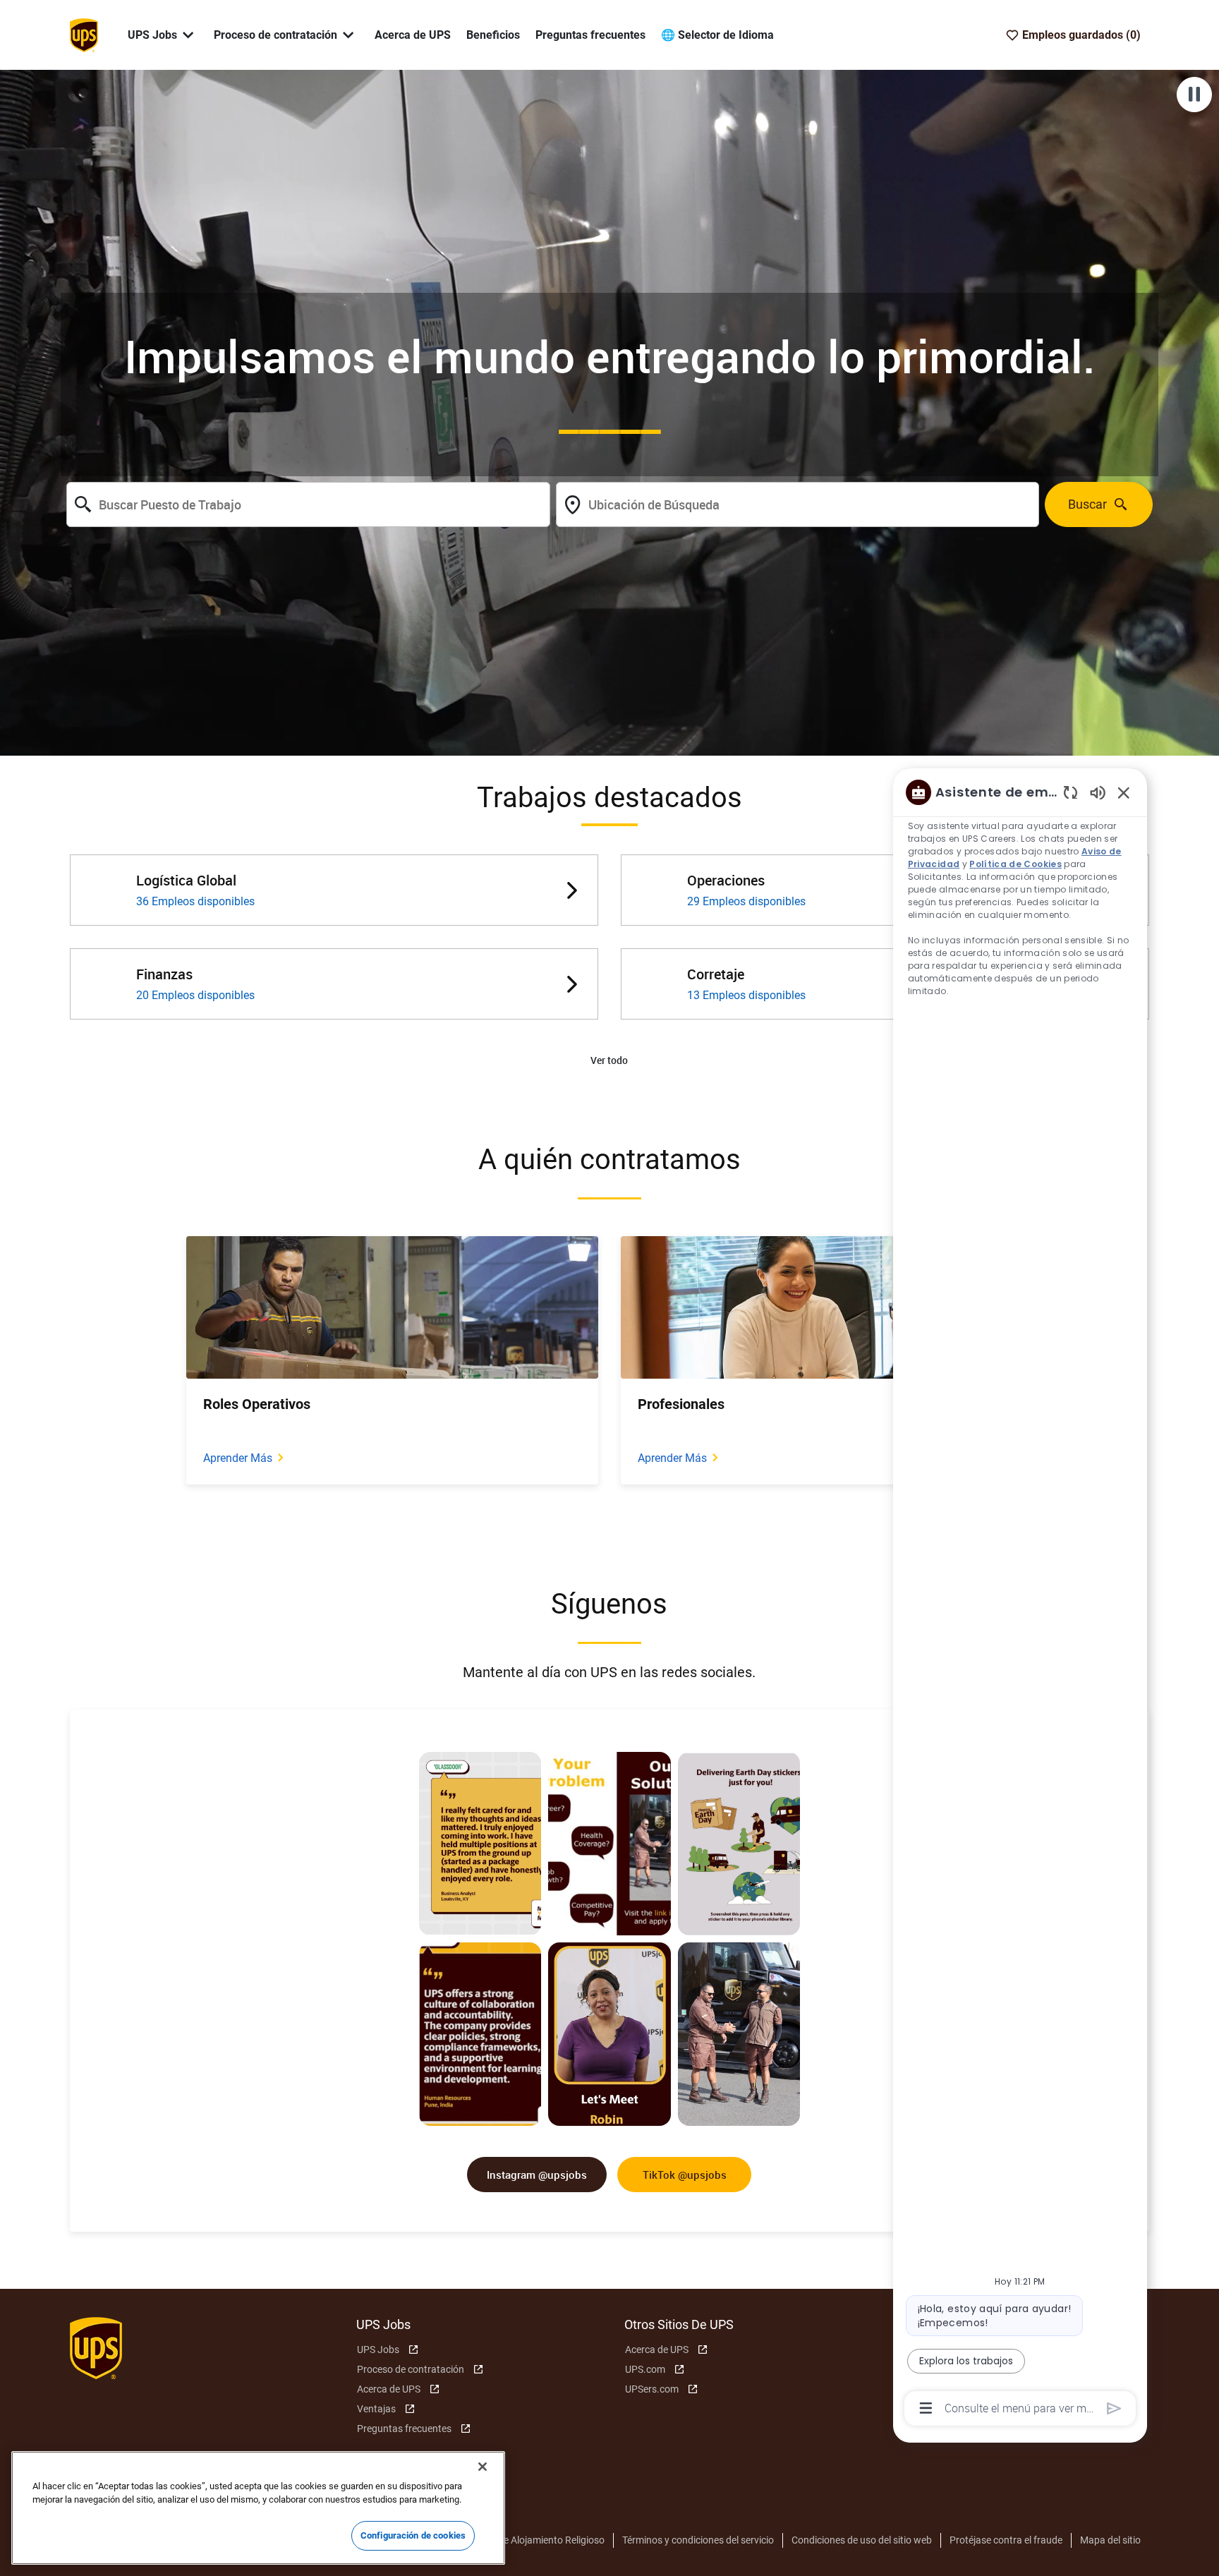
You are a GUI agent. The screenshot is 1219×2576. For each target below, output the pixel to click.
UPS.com (645, 2369)
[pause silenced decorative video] (1194, 95)
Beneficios (493, 35)
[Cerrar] (483, 2467)
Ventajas (376, 2409)
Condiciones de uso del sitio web (862, 2540)
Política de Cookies (1015, 864)
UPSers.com (652, 2389)
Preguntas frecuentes (590, 35)
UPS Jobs (378, 2350)
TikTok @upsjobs (685, 2175)
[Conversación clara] (1071, 792)
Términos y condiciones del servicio (698, 2540)
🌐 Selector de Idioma (717, 35)
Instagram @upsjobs (537, 2175)
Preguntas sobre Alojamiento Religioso (520, 2540)
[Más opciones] (926, 2408)
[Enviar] (1114, 2408)
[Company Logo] (84, 34)
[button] (609, 1061)
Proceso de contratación (411, 2369)
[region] (1020, 1599)
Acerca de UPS (413, 35)
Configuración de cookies (413, 2535)
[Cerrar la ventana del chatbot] (1124, 792)
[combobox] (308, 504)
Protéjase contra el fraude (1006, 2540)
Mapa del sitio (1110, 2540)
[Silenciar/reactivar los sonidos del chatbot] (1098, 792)
